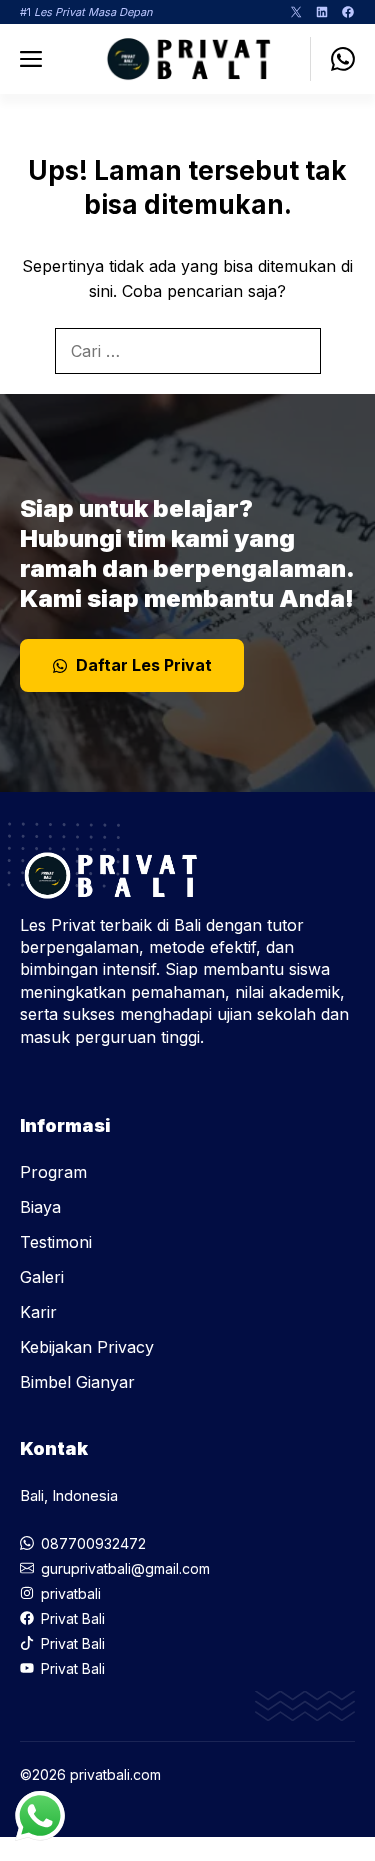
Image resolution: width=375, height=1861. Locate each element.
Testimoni (56, 1242)
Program (53, 1172)
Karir (38, 1312)
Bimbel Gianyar (77, 1382)
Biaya (40, 1207)
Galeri (42, 1277)
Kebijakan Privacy (87, 1347)
